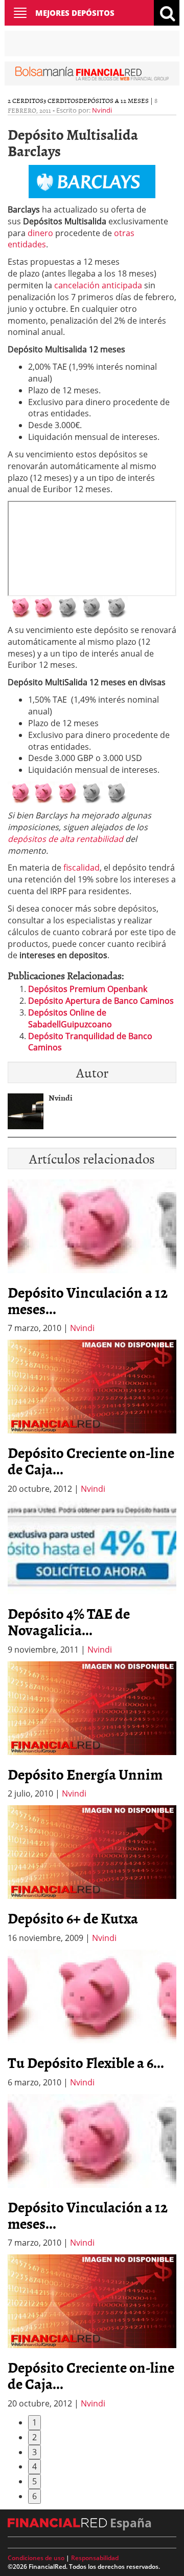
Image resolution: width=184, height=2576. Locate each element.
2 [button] (34, 2437)
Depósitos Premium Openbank (88, 989)
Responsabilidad (95, 2558)
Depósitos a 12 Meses (114, 100)
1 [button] (34, 2422)
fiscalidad (82, 868)
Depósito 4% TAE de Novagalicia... (69, 1621)
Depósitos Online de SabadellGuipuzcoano (70, 1018)
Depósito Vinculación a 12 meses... (88, 1300)
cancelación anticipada (98, 285)
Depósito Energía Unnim (85, 1774)
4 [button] (34, 2466)
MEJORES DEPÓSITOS (75, 13)
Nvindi (102, 110)
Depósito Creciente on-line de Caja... (91, 1461)
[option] (92, 1417)
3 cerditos (61, 100)
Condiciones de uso (36, 2558)
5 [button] (34, 2481)
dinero (40, 233)
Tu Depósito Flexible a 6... (86, 2062)
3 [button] (34, 2452)
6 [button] (34, 2496)
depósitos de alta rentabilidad (65, 839)
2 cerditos (26, 100)
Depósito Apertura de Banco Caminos (101, 1001)
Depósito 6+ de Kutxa (73, 1918)
